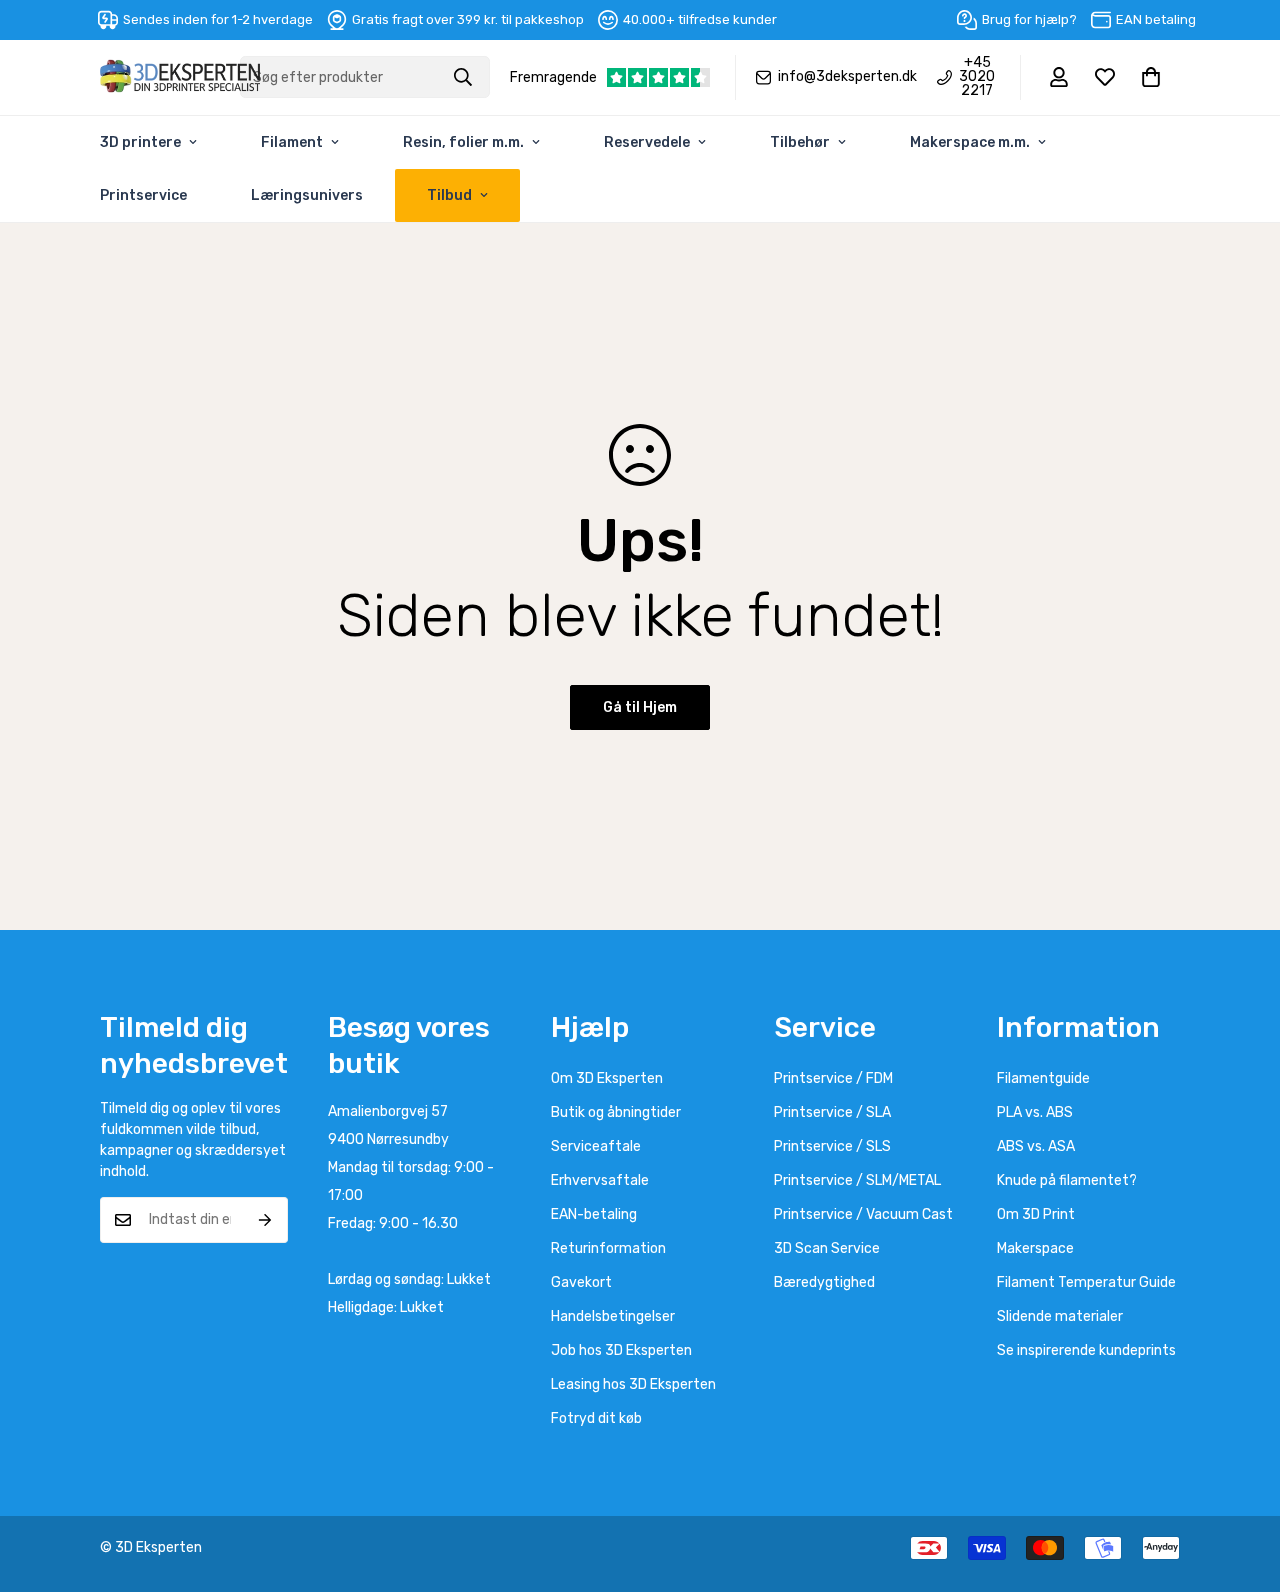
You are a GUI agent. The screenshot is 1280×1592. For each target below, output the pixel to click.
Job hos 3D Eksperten (621, 1350)
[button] (1151, 77)
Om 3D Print (1036, 1214)
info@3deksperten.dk (847, 77)
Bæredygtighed (824, 1282)
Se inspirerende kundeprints (1086, 1350)
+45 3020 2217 (977, 77)
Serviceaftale (596, 1146)
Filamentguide (1043, 1078)
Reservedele (647, 142)
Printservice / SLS (832, 1146)
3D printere (140, 142)
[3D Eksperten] (180, 77)
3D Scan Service (827, 1248)
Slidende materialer (1060, 1316)
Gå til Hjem (640, 707)
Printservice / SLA (832, 1112)
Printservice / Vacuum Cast (863, 1214)
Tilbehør (800, 142)
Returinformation (608, 1248)
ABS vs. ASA (1036, 1146)
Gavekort (581, 1282)
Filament (292, 142)
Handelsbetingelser (613, 1316)
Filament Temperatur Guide (1086, 1282)
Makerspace (1035, 1248)
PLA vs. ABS (1035, 1112)
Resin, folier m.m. (463, 142)
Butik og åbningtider (616, 1112)
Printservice (143, 195)
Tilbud (449, 195)
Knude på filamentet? (1067, 1180)
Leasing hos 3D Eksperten (633, 1384)
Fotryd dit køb (596, 1418)
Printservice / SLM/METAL (857, 1180)
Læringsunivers (307, 195)
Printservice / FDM (833, 1078)
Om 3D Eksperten (607, 1078)
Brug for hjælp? (1029, 19)
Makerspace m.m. (970, 142)
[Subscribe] (265, 1220)
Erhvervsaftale (600, 1180)
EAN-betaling (594, 1214)
